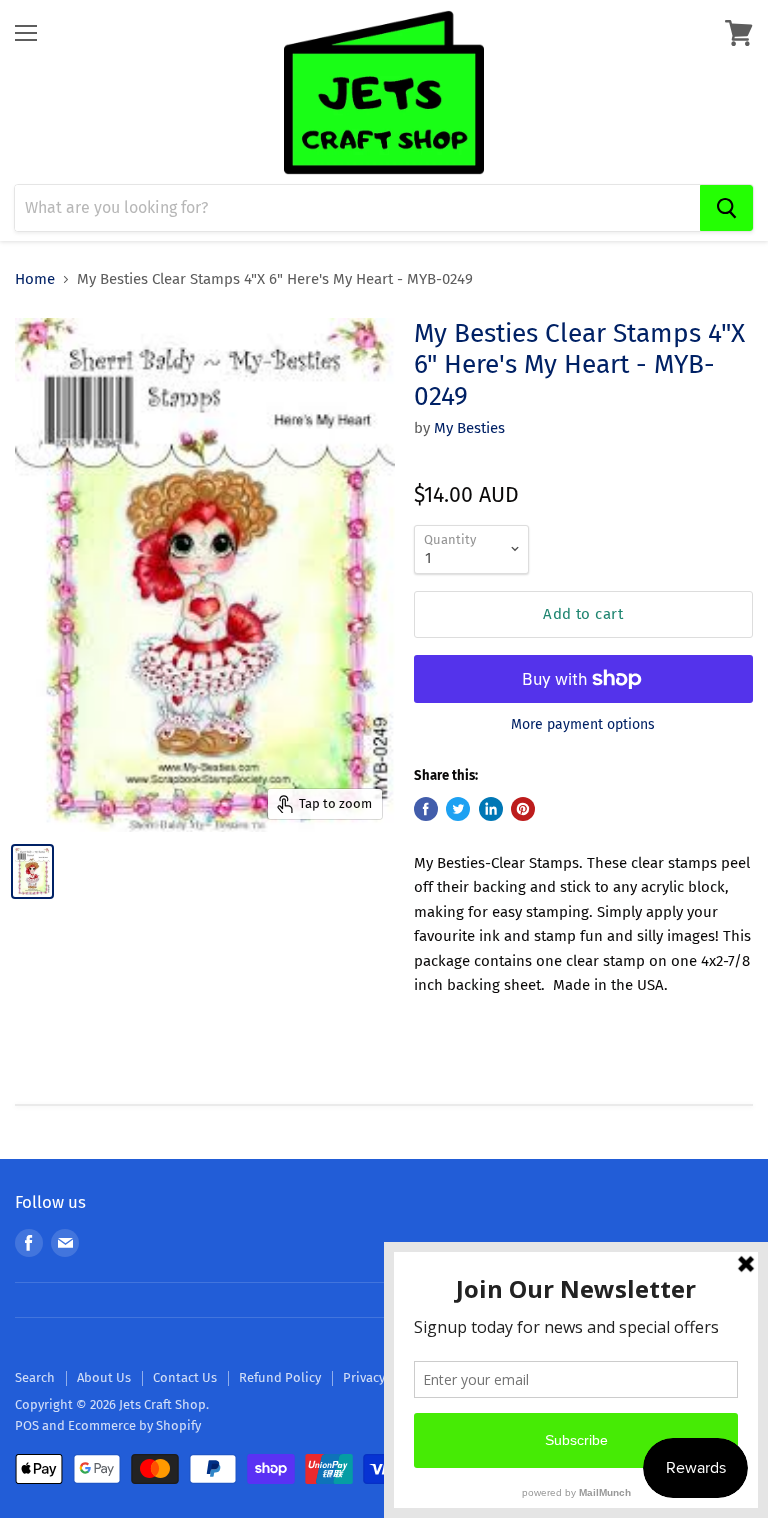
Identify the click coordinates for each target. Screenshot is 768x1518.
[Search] (726, 208)
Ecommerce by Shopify (134, 1425)
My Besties (469, 428)
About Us (104, 1377)
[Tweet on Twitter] (458, 809)
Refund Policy (280, 1377)
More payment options (583, 725)
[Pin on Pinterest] (523, 809)
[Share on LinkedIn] (491, 809)
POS (27, 1425)
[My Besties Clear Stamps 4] (32, 871)
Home (35, 279)
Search (35, 1377)
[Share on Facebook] (426, 809)
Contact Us (185, 1377)
